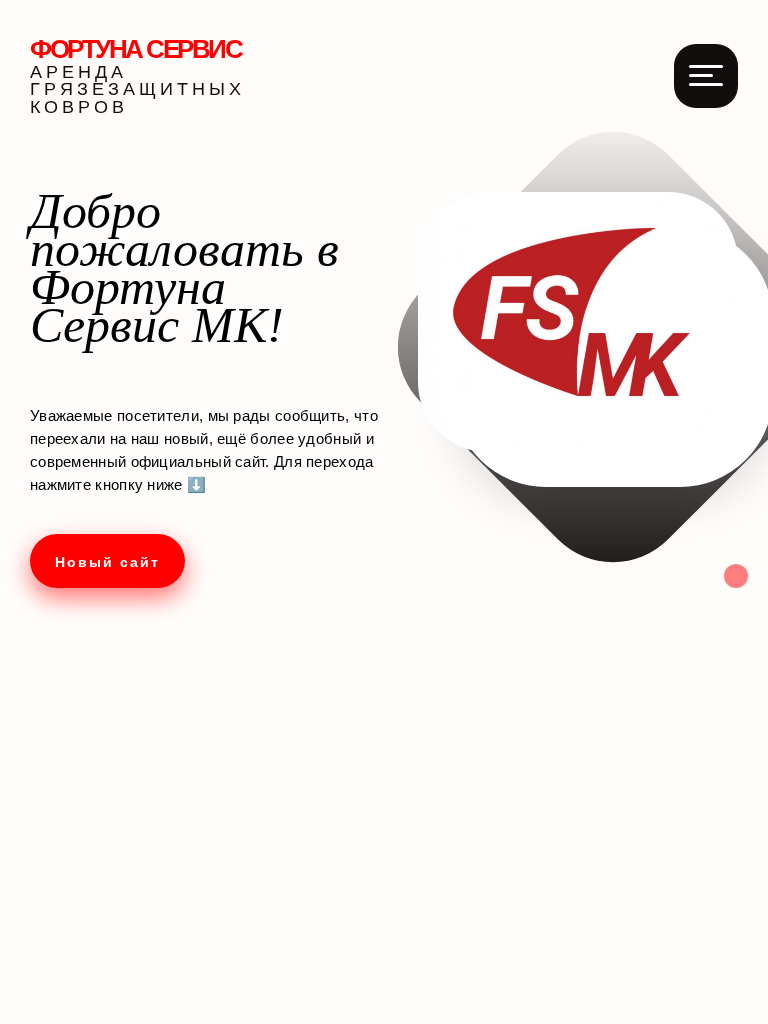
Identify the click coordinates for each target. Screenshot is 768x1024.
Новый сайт (107, 562)
